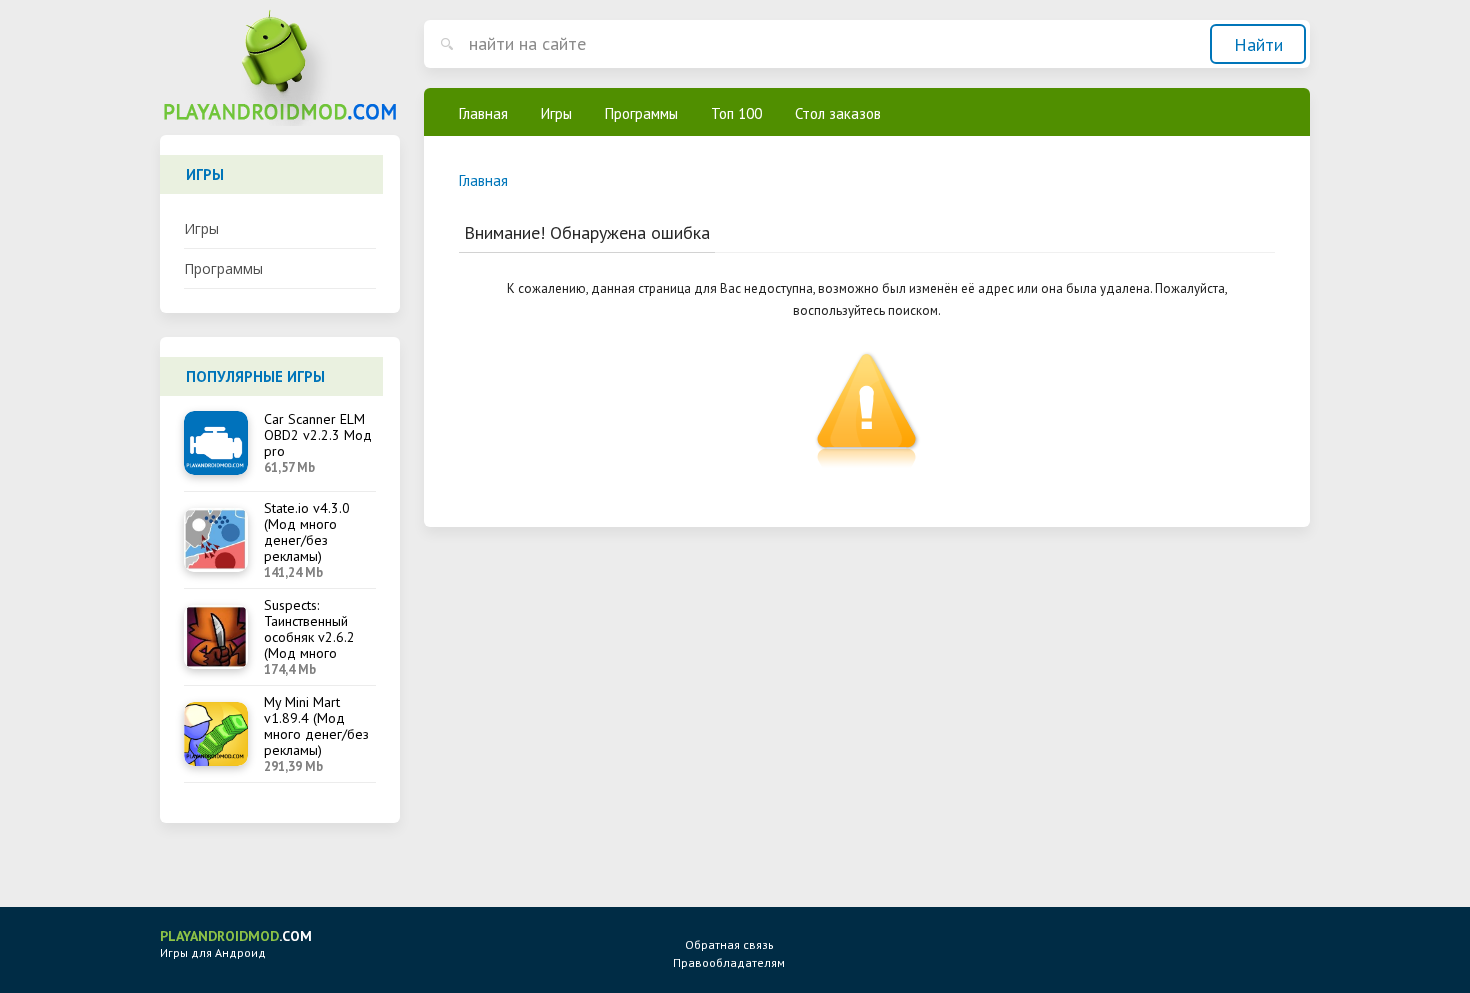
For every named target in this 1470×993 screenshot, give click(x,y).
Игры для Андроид (236, 943)
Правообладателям (729, 962)
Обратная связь (729, 944)
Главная (483, 113)
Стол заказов (838, 113)
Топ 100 (736, 113)
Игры (201, 228)
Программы (223, 268)
